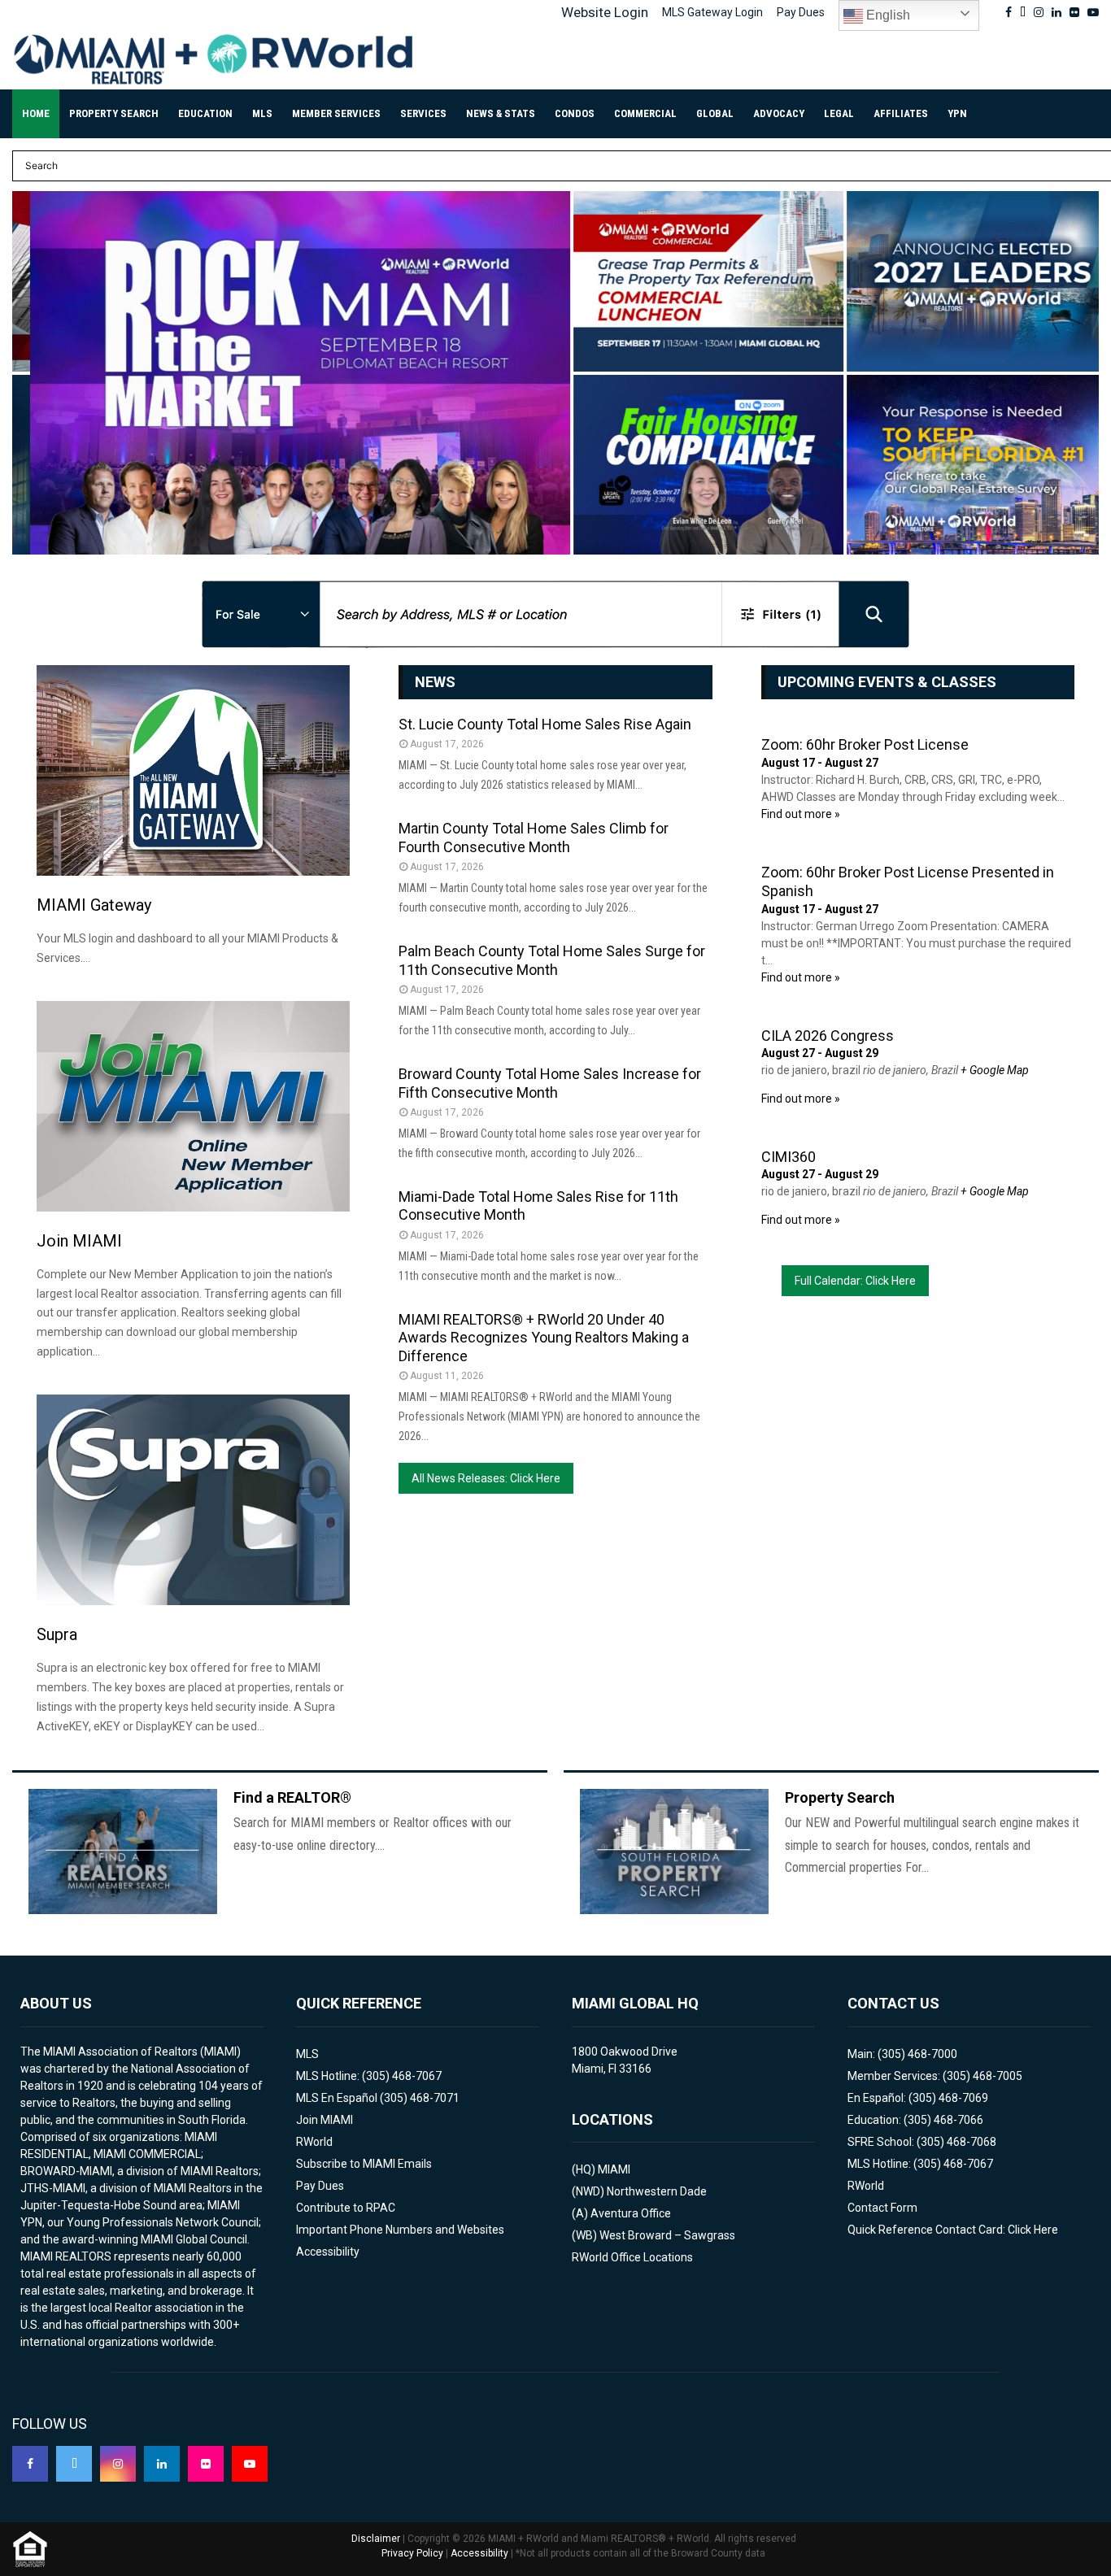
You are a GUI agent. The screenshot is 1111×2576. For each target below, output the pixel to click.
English (887, 15)
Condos (575, 113)
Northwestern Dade (657, 2191)
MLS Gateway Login (712, 12)
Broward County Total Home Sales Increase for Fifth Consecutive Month (550, 1083)
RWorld (314, 2142)
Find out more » (801, 814)
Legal (839, 113)
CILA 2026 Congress (828, 1036)
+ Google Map (995, 1070)
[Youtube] (250, 2464)
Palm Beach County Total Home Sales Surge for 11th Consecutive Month (552, 960)
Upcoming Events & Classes (887, 682)
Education (205, 113)
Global (715, 113)
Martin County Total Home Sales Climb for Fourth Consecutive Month (534, 838)
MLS (262, 113)
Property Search (114, 113)
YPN (957, 113)
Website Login (605, 12)
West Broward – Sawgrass (667, 2235)
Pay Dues (801, 12)
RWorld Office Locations (632, 2257)
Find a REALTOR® (292, 1797)
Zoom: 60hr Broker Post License (865, 744)
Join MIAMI (79, 1241)
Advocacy (779, 113)
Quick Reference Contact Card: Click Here (953, 2230)
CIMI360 (789, 1157)
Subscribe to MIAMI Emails (364, 2164)
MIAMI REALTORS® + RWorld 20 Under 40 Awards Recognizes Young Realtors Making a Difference (544, 1338)
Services (423, 113)
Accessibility (328, 2252)
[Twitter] (74, 2464)
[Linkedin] (162, 2464)
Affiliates (901, 113)
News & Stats (501, 113)
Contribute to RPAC (346, 2208)
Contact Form (882, 2208)
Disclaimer (376, 2539)
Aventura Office (631, 2213)
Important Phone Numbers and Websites (400, 2230)
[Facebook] (30, 2464)
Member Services (336, 113)
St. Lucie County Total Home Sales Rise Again (545, 724)
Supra (57, 1634)
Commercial (645, 113)
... (37, 530)
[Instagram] (118, 2464)
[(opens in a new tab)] (282, 372)
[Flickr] (206, 2464)
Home (36, 113)
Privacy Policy (412, 2553)
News (435, 682)
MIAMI (614, 2169)
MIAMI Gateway (94, 905)
